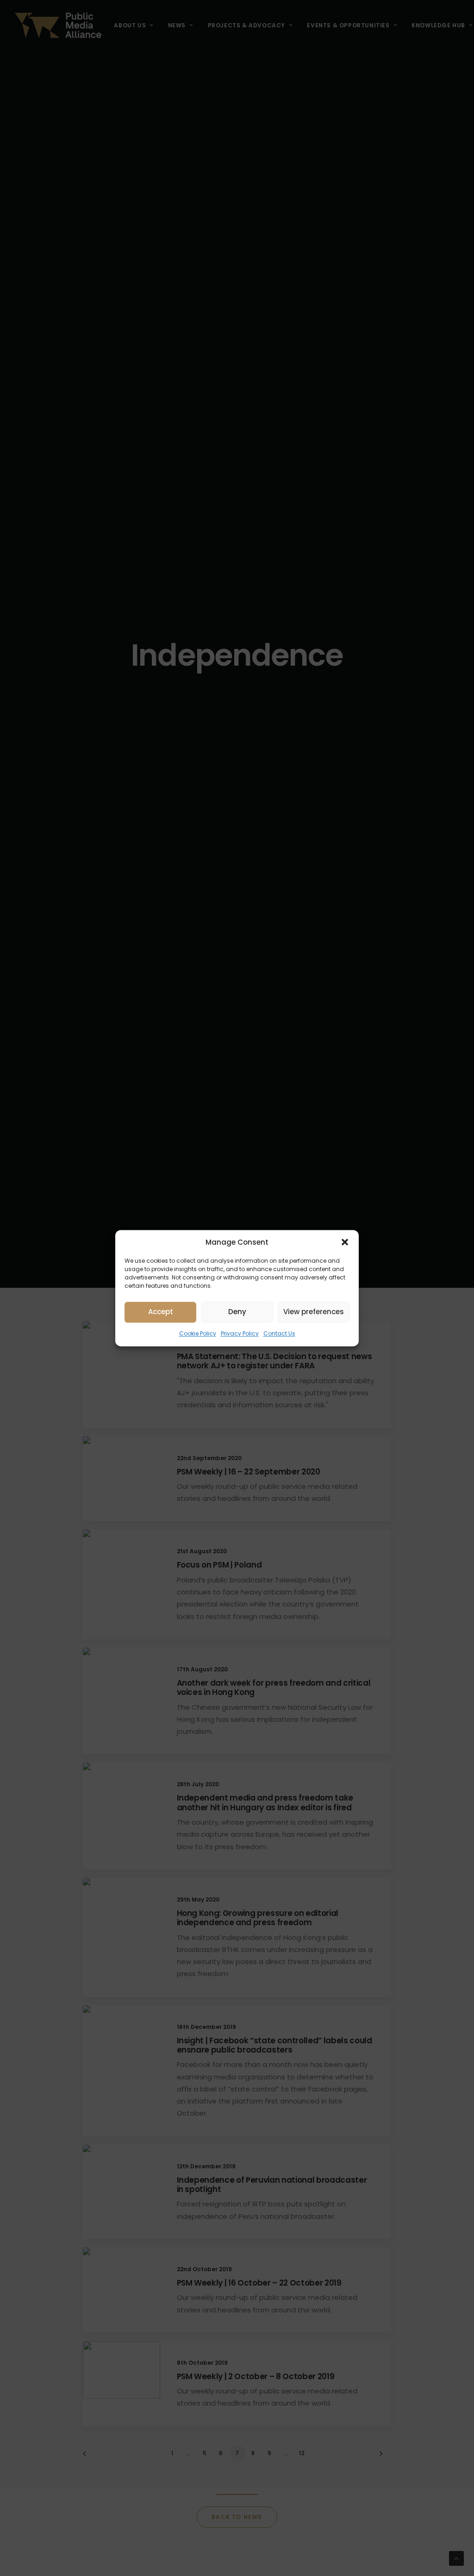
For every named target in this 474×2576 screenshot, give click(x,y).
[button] (345, 1242)
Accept (161, 1312)
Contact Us (279, 1333)
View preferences (314, 1312)
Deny (237, 1312)
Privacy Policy (240, 1333)
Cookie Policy (198, 1333)
